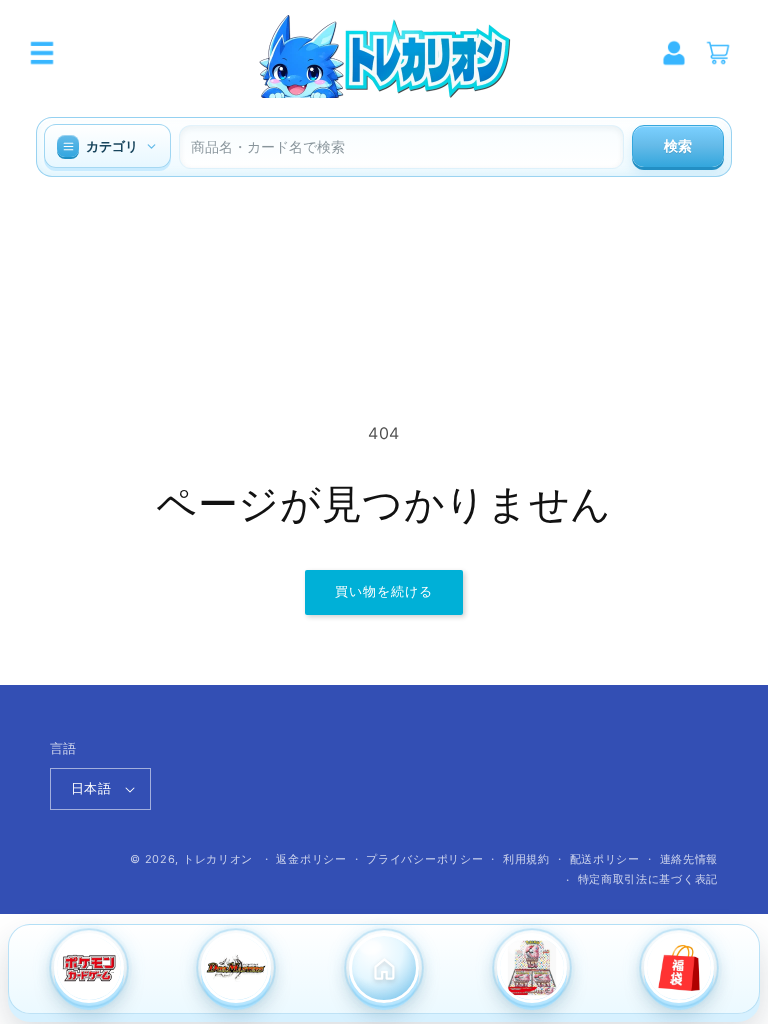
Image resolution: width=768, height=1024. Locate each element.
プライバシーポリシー (424, 859)
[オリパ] (679, 970)
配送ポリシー (605, 859)
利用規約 (526, 859)
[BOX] (532, 970)
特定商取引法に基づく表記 (648, 879)
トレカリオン (218, 859)
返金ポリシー (311, 859)
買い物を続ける (384, 591)
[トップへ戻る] (384, 970)
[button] (42, 53)
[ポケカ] (89, 970)
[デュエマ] (237, 970)
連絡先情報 (689, 859)
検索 (678, 146)
